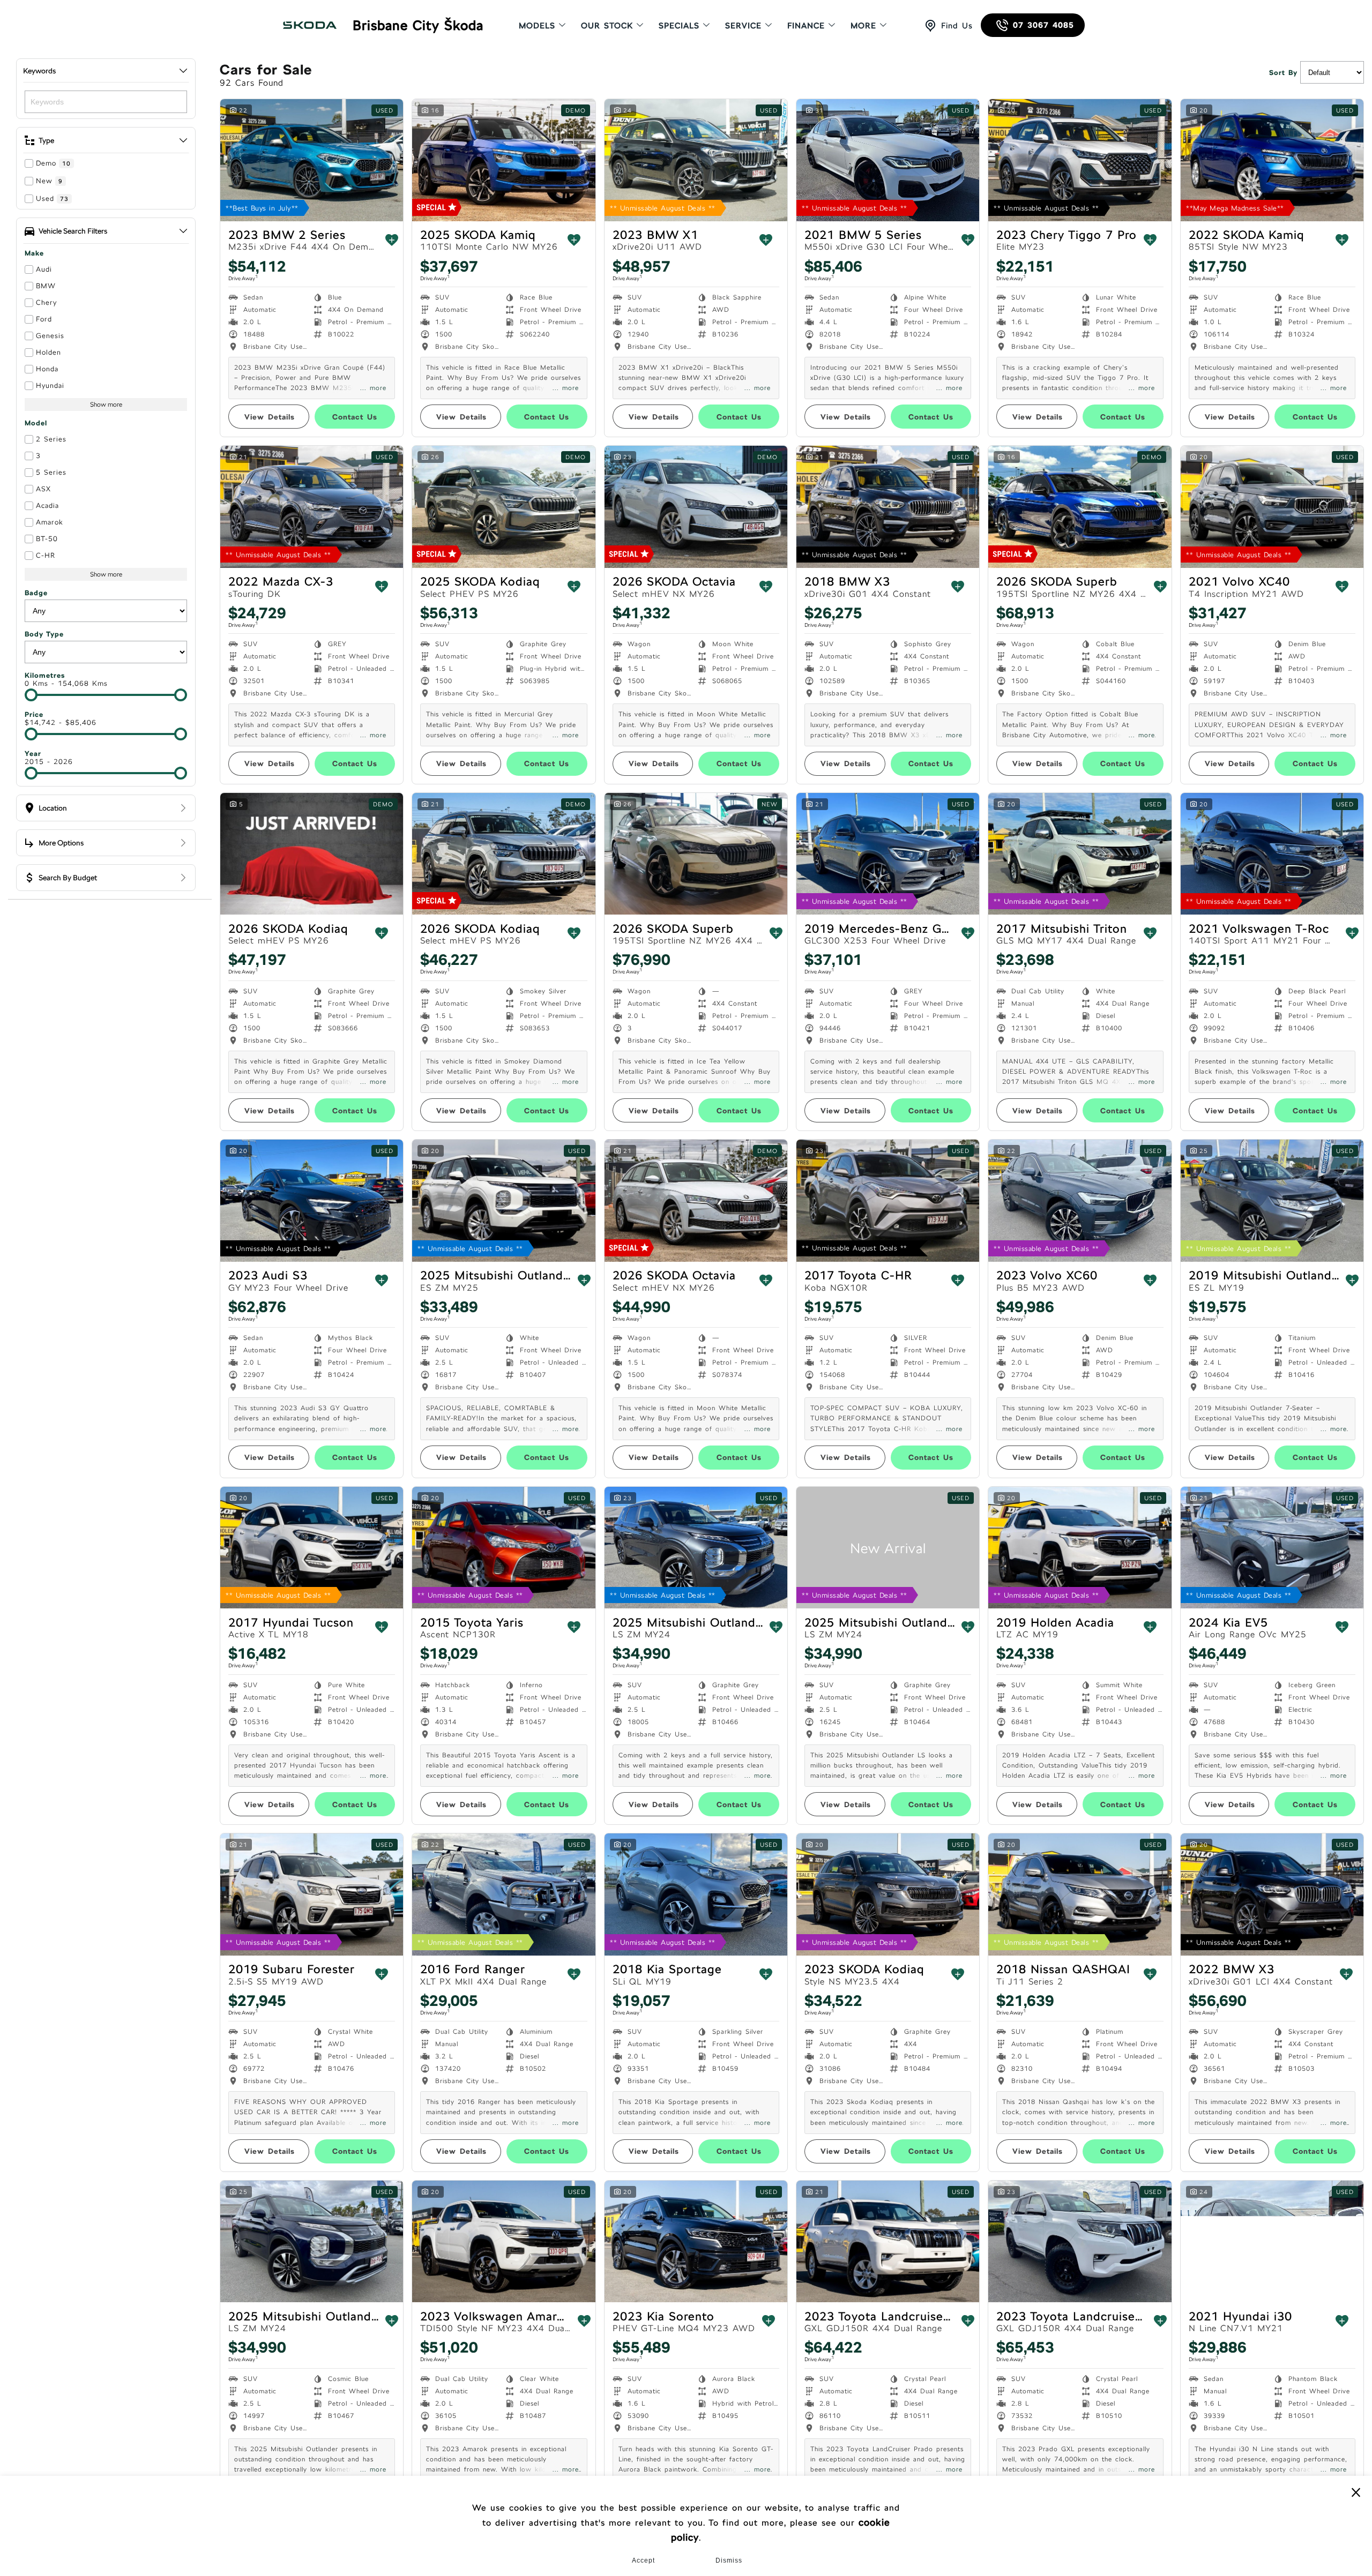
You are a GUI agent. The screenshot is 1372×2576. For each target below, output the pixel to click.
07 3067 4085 (1043, 25)
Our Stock (607, 25)
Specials (679, 25)
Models (537, 25)
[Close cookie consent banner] (1356, 2492)
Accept (643, 2560)
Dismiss (729, 2560)
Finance (806, 25)
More (863, 25)
